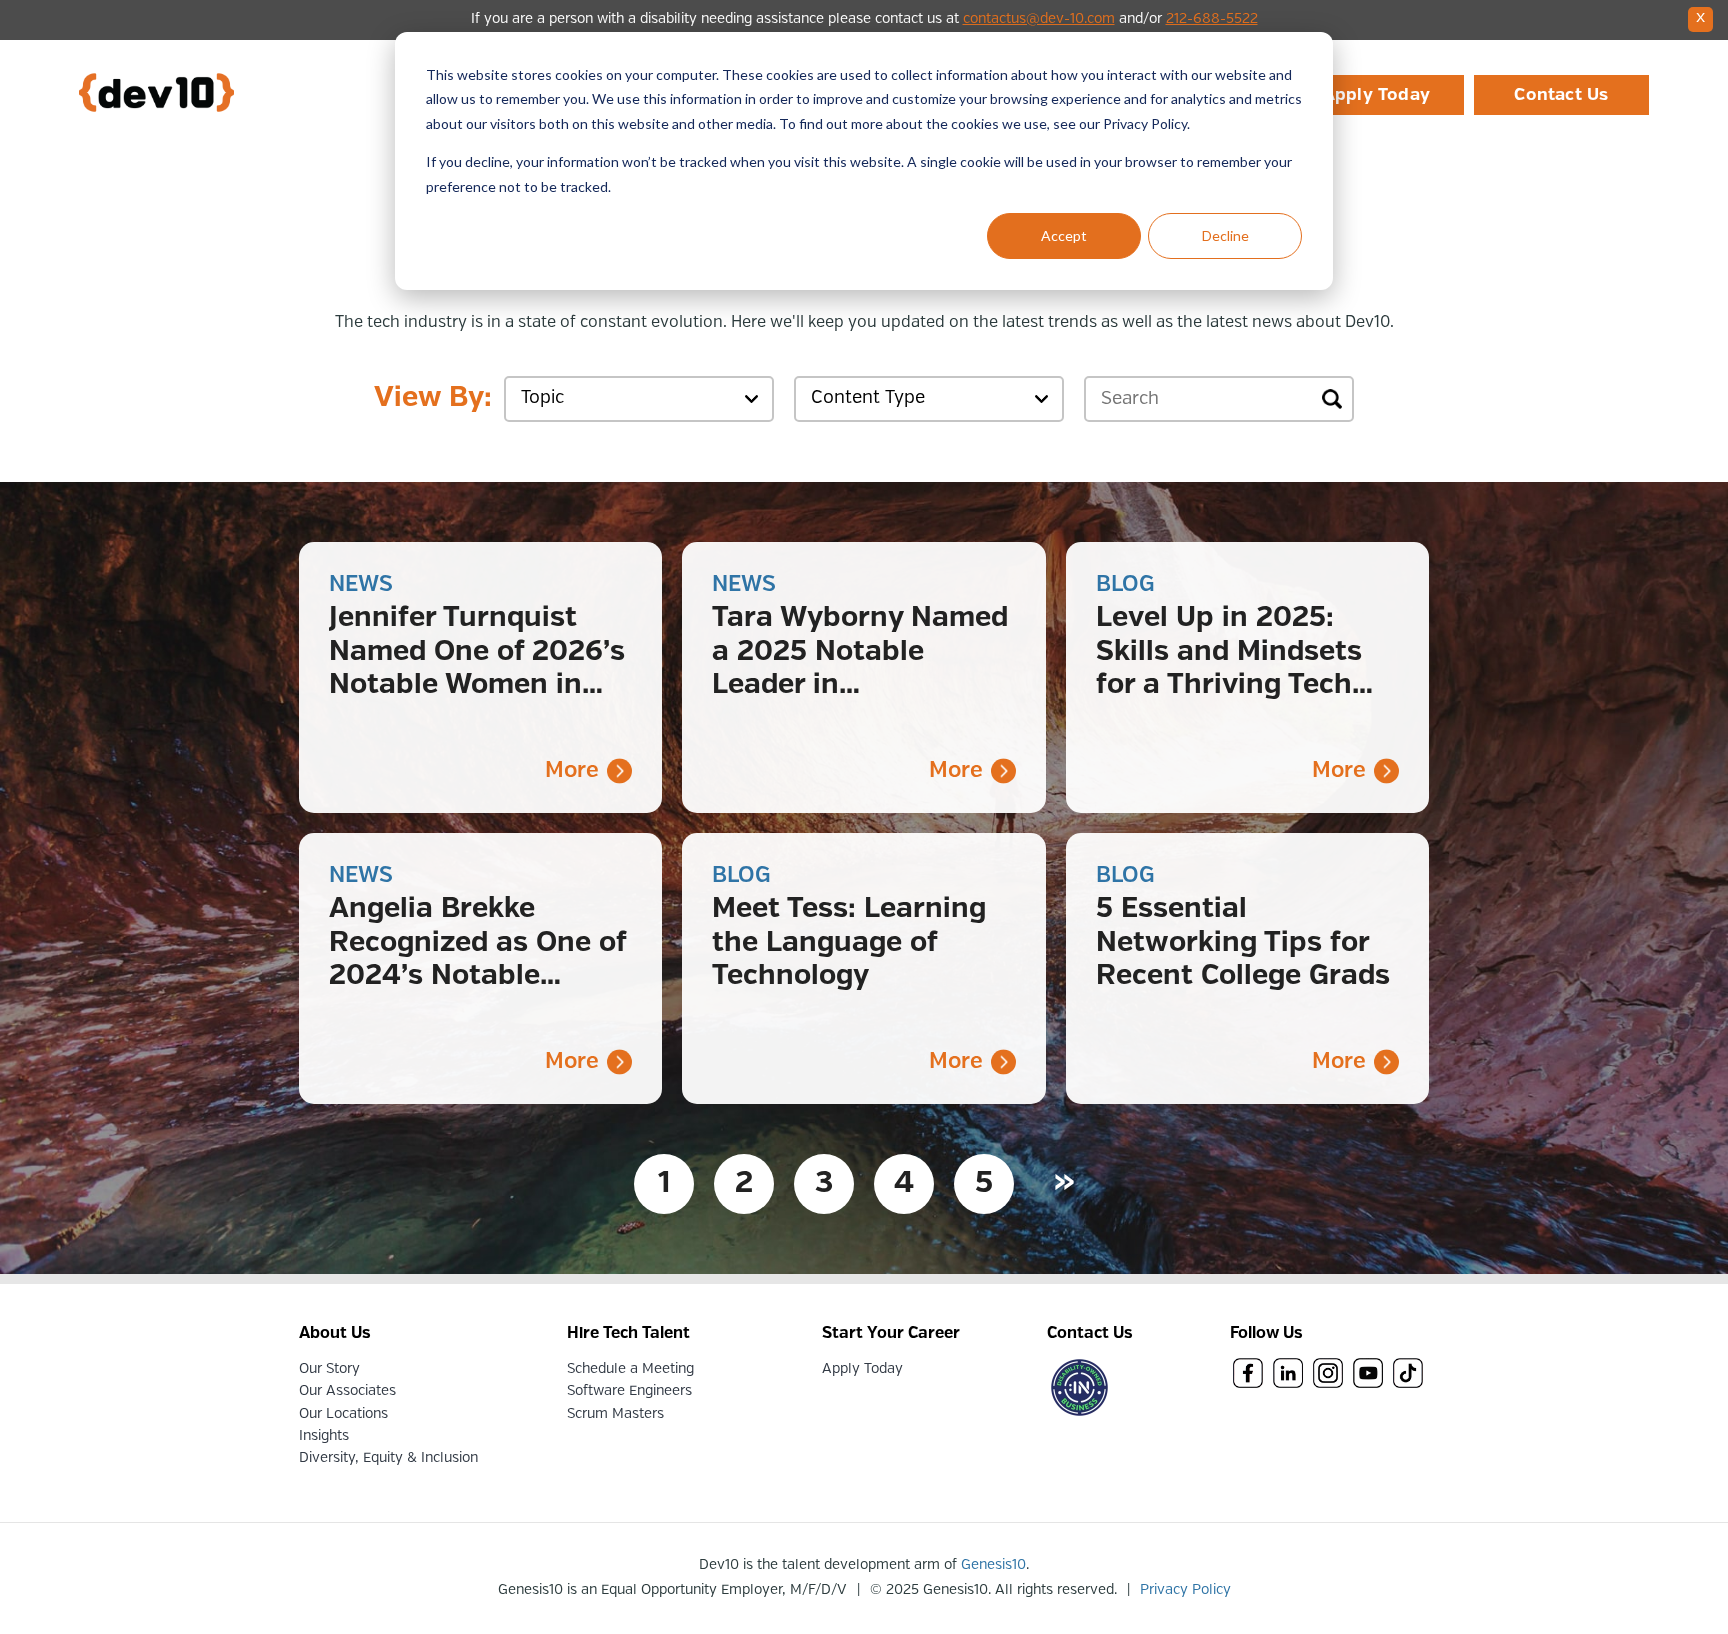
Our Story (329, 1369)
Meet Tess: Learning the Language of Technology (849, 943)
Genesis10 (993, 1565)
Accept (1064, 235)
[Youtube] (1368, 1375)
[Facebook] (1248, 1375)
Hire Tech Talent (628, 1333)
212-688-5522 (1212, 19)
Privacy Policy (1185, 1590)
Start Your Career (891, 1333)
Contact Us (1561, 95)
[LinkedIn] (1288, 1375)
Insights (324, 1436)
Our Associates (347, 1391)
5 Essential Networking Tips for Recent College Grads (1243, 943)
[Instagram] (1328, 1375)
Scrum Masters (615, 1414)
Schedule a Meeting (630, 1369)
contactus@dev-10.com (1039, 19)
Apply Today (1376, 95)
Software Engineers (629, 1391)
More (572, 770)
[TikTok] (1408, 1375)
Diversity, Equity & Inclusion (388, 1458)
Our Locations (343, 1414)
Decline (1225, 235)
